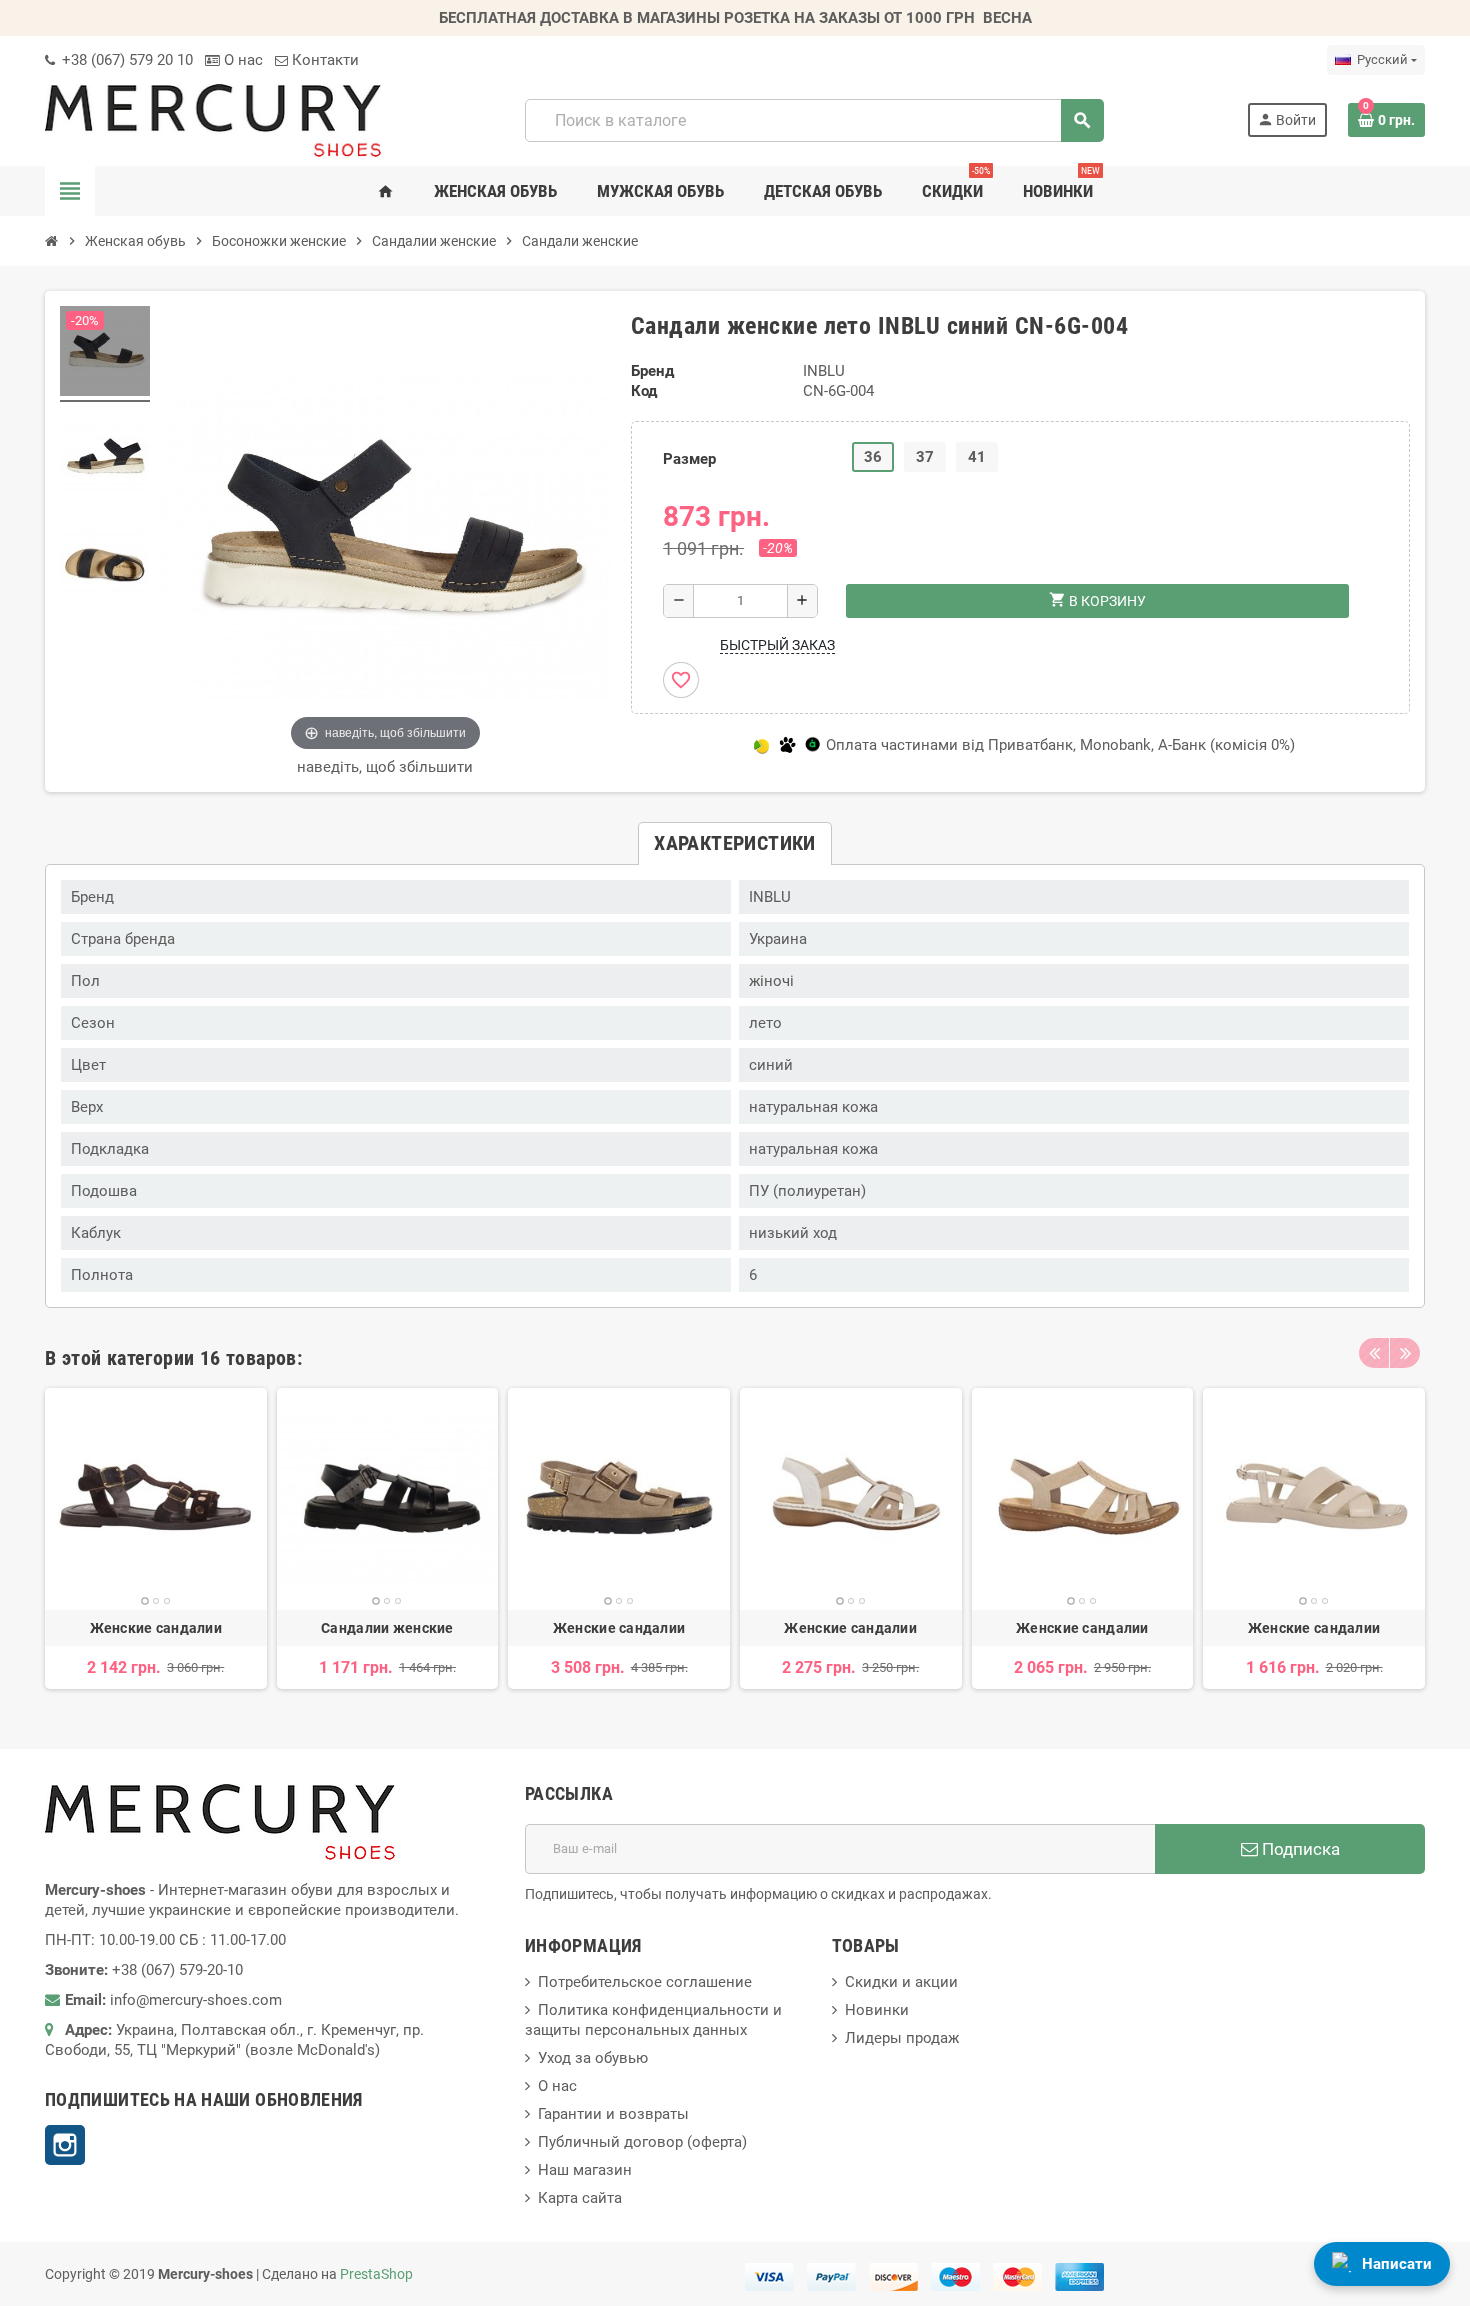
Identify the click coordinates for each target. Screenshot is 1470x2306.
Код (644, 391)
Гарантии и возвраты (613, 2114)
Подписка (1299, 1849)
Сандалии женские (387, 1628)
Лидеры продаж (902, 2038)
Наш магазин (585, 2170)
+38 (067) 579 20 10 (125, 60)
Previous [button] (1374, 1353)
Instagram (65, 2145)
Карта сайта (580, 2198)
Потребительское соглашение (645, 1982)
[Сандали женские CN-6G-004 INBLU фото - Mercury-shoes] (105, 354)
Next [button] (1405, 1353)
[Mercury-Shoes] (213, 119)
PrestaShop (376, 2274)
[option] (156, 1538)
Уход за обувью (593, 2058)
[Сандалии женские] (388, 1499)
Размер (689, 459)
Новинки (877, 2010)
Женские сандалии (156, 1628)
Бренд (652, 371)
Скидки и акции (901, 1982)
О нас (241, 60)
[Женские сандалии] (156, 1499)
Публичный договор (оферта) (642, 2142)
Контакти (323, 60)
